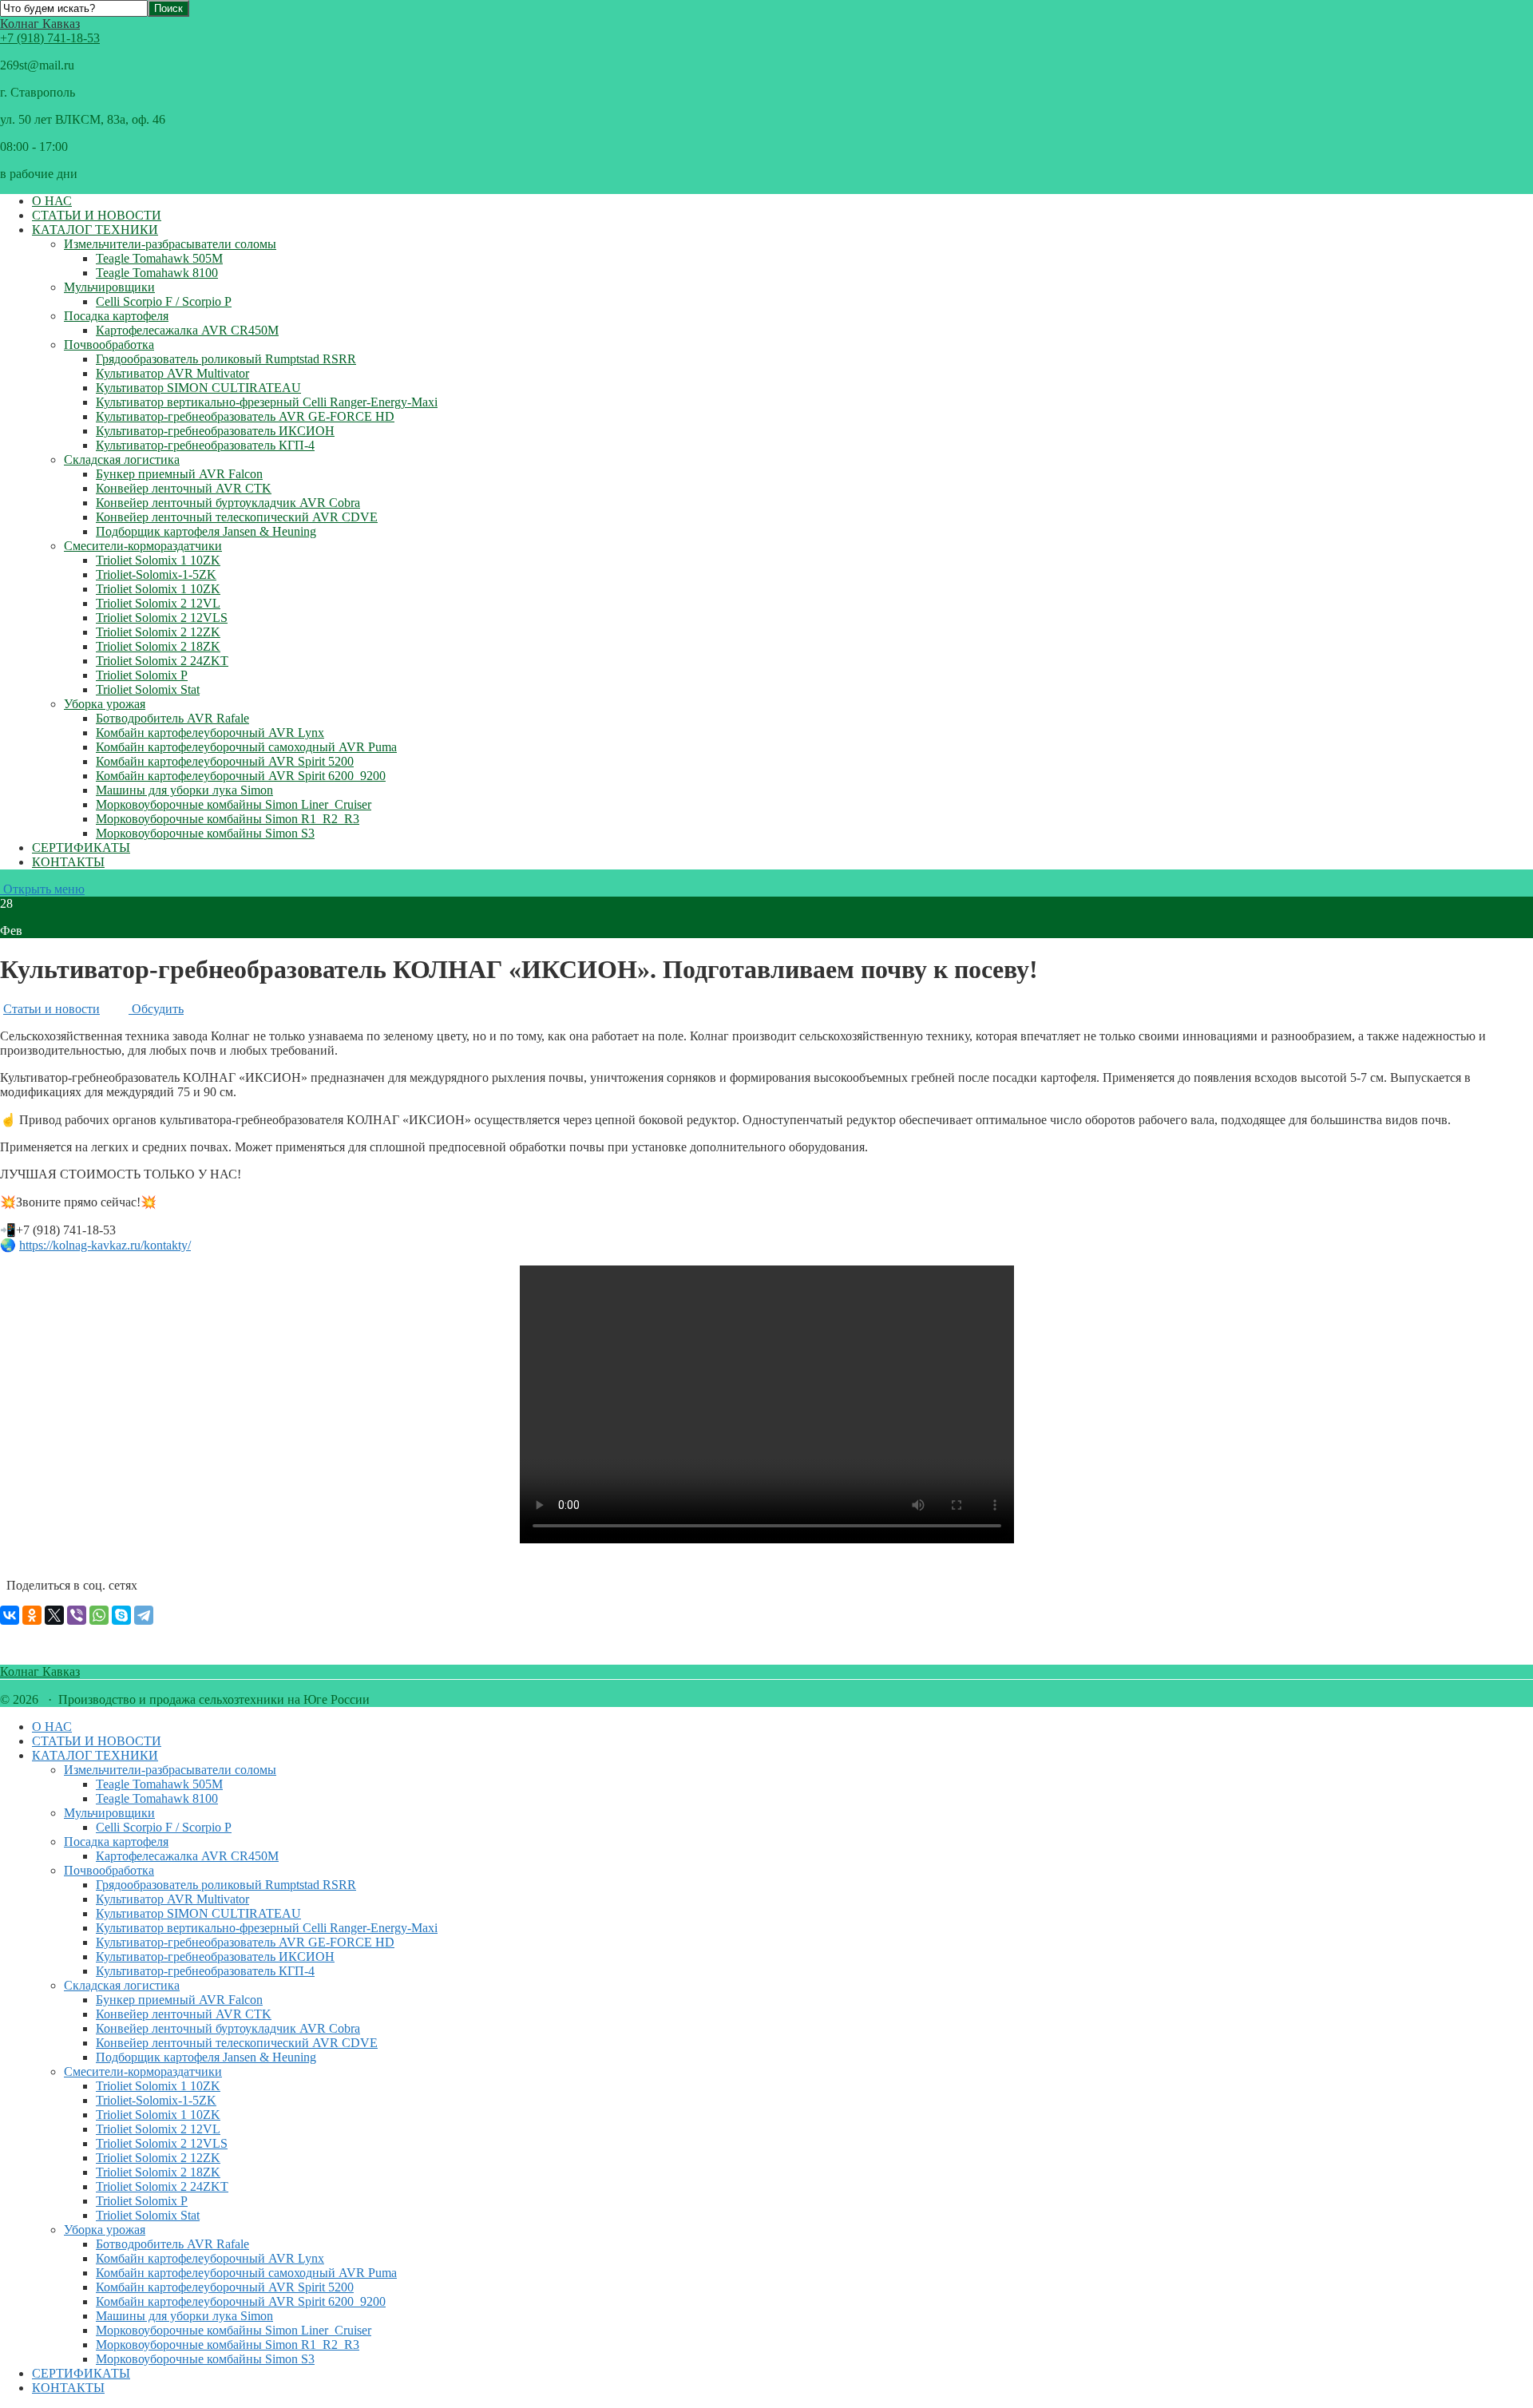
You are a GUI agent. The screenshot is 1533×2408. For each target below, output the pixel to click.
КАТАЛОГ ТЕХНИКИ (95, 230)
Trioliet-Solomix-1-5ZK (156, 574)
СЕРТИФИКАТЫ (81, 848)
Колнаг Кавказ (40, 24)
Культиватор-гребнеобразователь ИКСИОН (215, 431)
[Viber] (77, 1615)
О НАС (52, 201)
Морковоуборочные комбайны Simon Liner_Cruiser (234, 804)
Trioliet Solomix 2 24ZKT (162, 661)
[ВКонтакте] (10, 1615)
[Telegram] (144, 1615)
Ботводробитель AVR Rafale (172, 718)
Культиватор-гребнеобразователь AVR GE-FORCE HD (245, 416)
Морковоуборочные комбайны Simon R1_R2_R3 (228, 819)
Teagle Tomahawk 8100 (157, 273)
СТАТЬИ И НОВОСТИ (97, 215)
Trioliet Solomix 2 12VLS (162, 618)
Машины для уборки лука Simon (184, 790)
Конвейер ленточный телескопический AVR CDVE (237, 517)
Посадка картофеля (116, 316)
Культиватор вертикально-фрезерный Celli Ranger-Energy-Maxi (267, 402)
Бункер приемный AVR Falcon (179, 474)
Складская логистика (122, 459)
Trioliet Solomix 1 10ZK (158, 560)
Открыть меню (42, 889)
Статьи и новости (51, 1009)
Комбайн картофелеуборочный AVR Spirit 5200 (225, 761)
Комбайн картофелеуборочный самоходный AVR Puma (246, 747)
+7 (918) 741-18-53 (50, 38)
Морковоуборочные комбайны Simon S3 (205, 833)
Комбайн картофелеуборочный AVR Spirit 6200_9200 (241, 776)
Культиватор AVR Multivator (172, 373)
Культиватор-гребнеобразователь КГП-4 (205, 445)
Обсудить (156, 1009)
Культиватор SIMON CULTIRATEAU (198, 388)
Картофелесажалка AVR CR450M (187, 330)
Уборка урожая (105, 704)
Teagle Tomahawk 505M (159, 258)
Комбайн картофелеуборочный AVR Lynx (210, 733)
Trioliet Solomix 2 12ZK (158, 632)
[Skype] (121, 1615)
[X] (54, 1615)
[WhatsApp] (99, 1615)
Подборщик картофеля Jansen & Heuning (206, 531)
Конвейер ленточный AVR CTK (184, 488)
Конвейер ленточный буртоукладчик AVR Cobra (228, 503)
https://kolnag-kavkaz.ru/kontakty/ (105, 1245)
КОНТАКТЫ (68, 862)
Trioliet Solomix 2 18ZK (158, 646)
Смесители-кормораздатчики (143, 546)
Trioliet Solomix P (142, 675)
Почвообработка (109, 345)
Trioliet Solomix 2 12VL (158, 603)
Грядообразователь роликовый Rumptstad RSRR (226, 359)
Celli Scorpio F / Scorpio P (164, 301)
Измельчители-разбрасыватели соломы (170, 244)
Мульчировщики (109, 287)
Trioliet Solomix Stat (148, 689)
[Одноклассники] (32, 1615)
